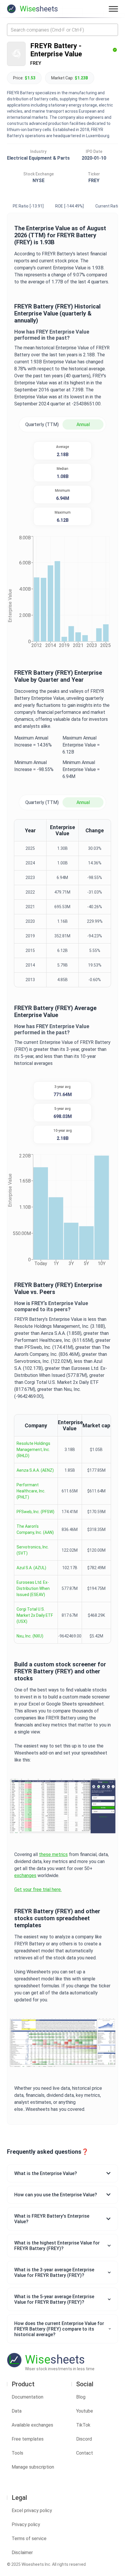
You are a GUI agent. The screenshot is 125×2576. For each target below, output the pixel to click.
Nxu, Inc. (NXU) (30, 1636)
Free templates (28, 2439)
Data (17, 2411)
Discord (84, 2439)
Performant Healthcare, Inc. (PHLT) (31, 1491)
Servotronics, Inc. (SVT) (33, 1550)
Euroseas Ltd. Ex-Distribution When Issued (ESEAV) (33, 1588)
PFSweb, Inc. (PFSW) (35, 1512)
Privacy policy (26, 2524)
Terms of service (29, 2538)
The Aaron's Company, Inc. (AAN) (35, 1529)
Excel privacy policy (32, 2510)
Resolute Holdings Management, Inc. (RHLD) (33, 1450)
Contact (85, 2453)
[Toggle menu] (113, 9)
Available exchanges (32, 2425)
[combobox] (63, 30)
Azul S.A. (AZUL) (31, 1568)
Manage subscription (33, 2467)
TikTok (83, 2425)
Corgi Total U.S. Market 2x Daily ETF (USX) (35, 1615)
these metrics (53, 1854)
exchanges (25, 1875)
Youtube (85, 2411)
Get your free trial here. (38, 1889)
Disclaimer (22, 2553)
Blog (81, 2397)
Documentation (27, 2397)
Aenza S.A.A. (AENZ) (35, 1470)
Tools (17, 2453)
